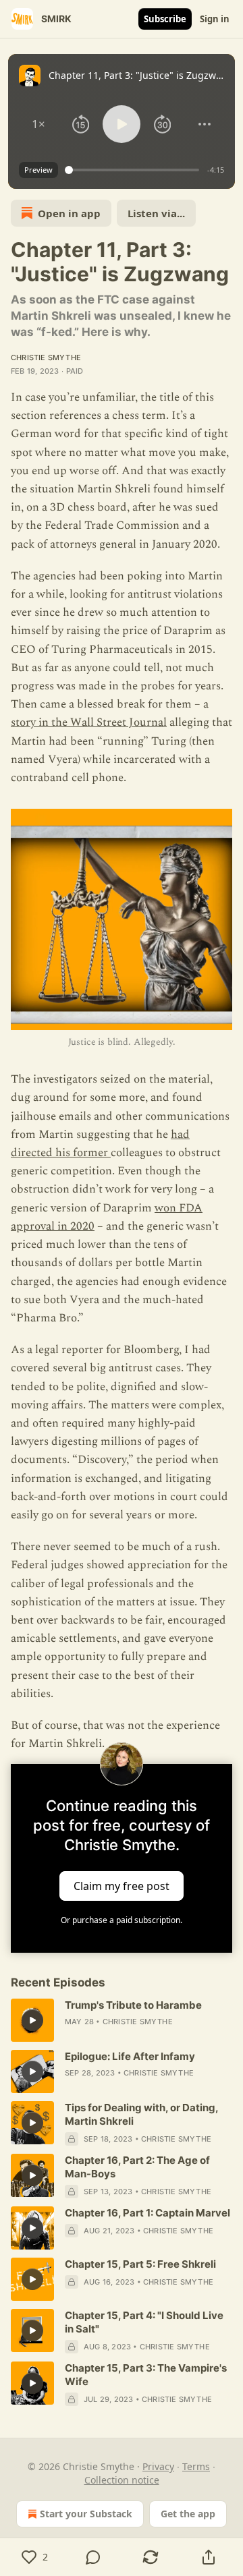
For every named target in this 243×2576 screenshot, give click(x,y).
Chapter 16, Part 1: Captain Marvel (147, 2213)
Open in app (69, 213)
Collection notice (122, 2480)
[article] (122, 2020)
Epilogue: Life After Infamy (130, 2056)
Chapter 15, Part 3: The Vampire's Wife (146, 2375)
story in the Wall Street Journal (89, 722)
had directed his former (100, 1144)
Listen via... (156, 213)
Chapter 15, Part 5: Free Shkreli (140, 2264)
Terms (196, 2466)
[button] (39, 124)
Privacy (158, 2466)
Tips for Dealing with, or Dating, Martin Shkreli (141, 2114)
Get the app (188, 2514)
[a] (32, 2020)
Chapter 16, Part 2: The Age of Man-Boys (137, 2167)
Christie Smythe (46, 357)
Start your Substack (86, 2514)
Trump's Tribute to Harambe (133, 2005)
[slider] (134, 170)
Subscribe (165, 19)
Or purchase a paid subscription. (122, 1920)
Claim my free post (122, 1886)
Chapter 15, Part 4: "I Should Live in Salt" (144, 2322)
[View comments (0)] (93, 2557)
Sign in (215, 19)
